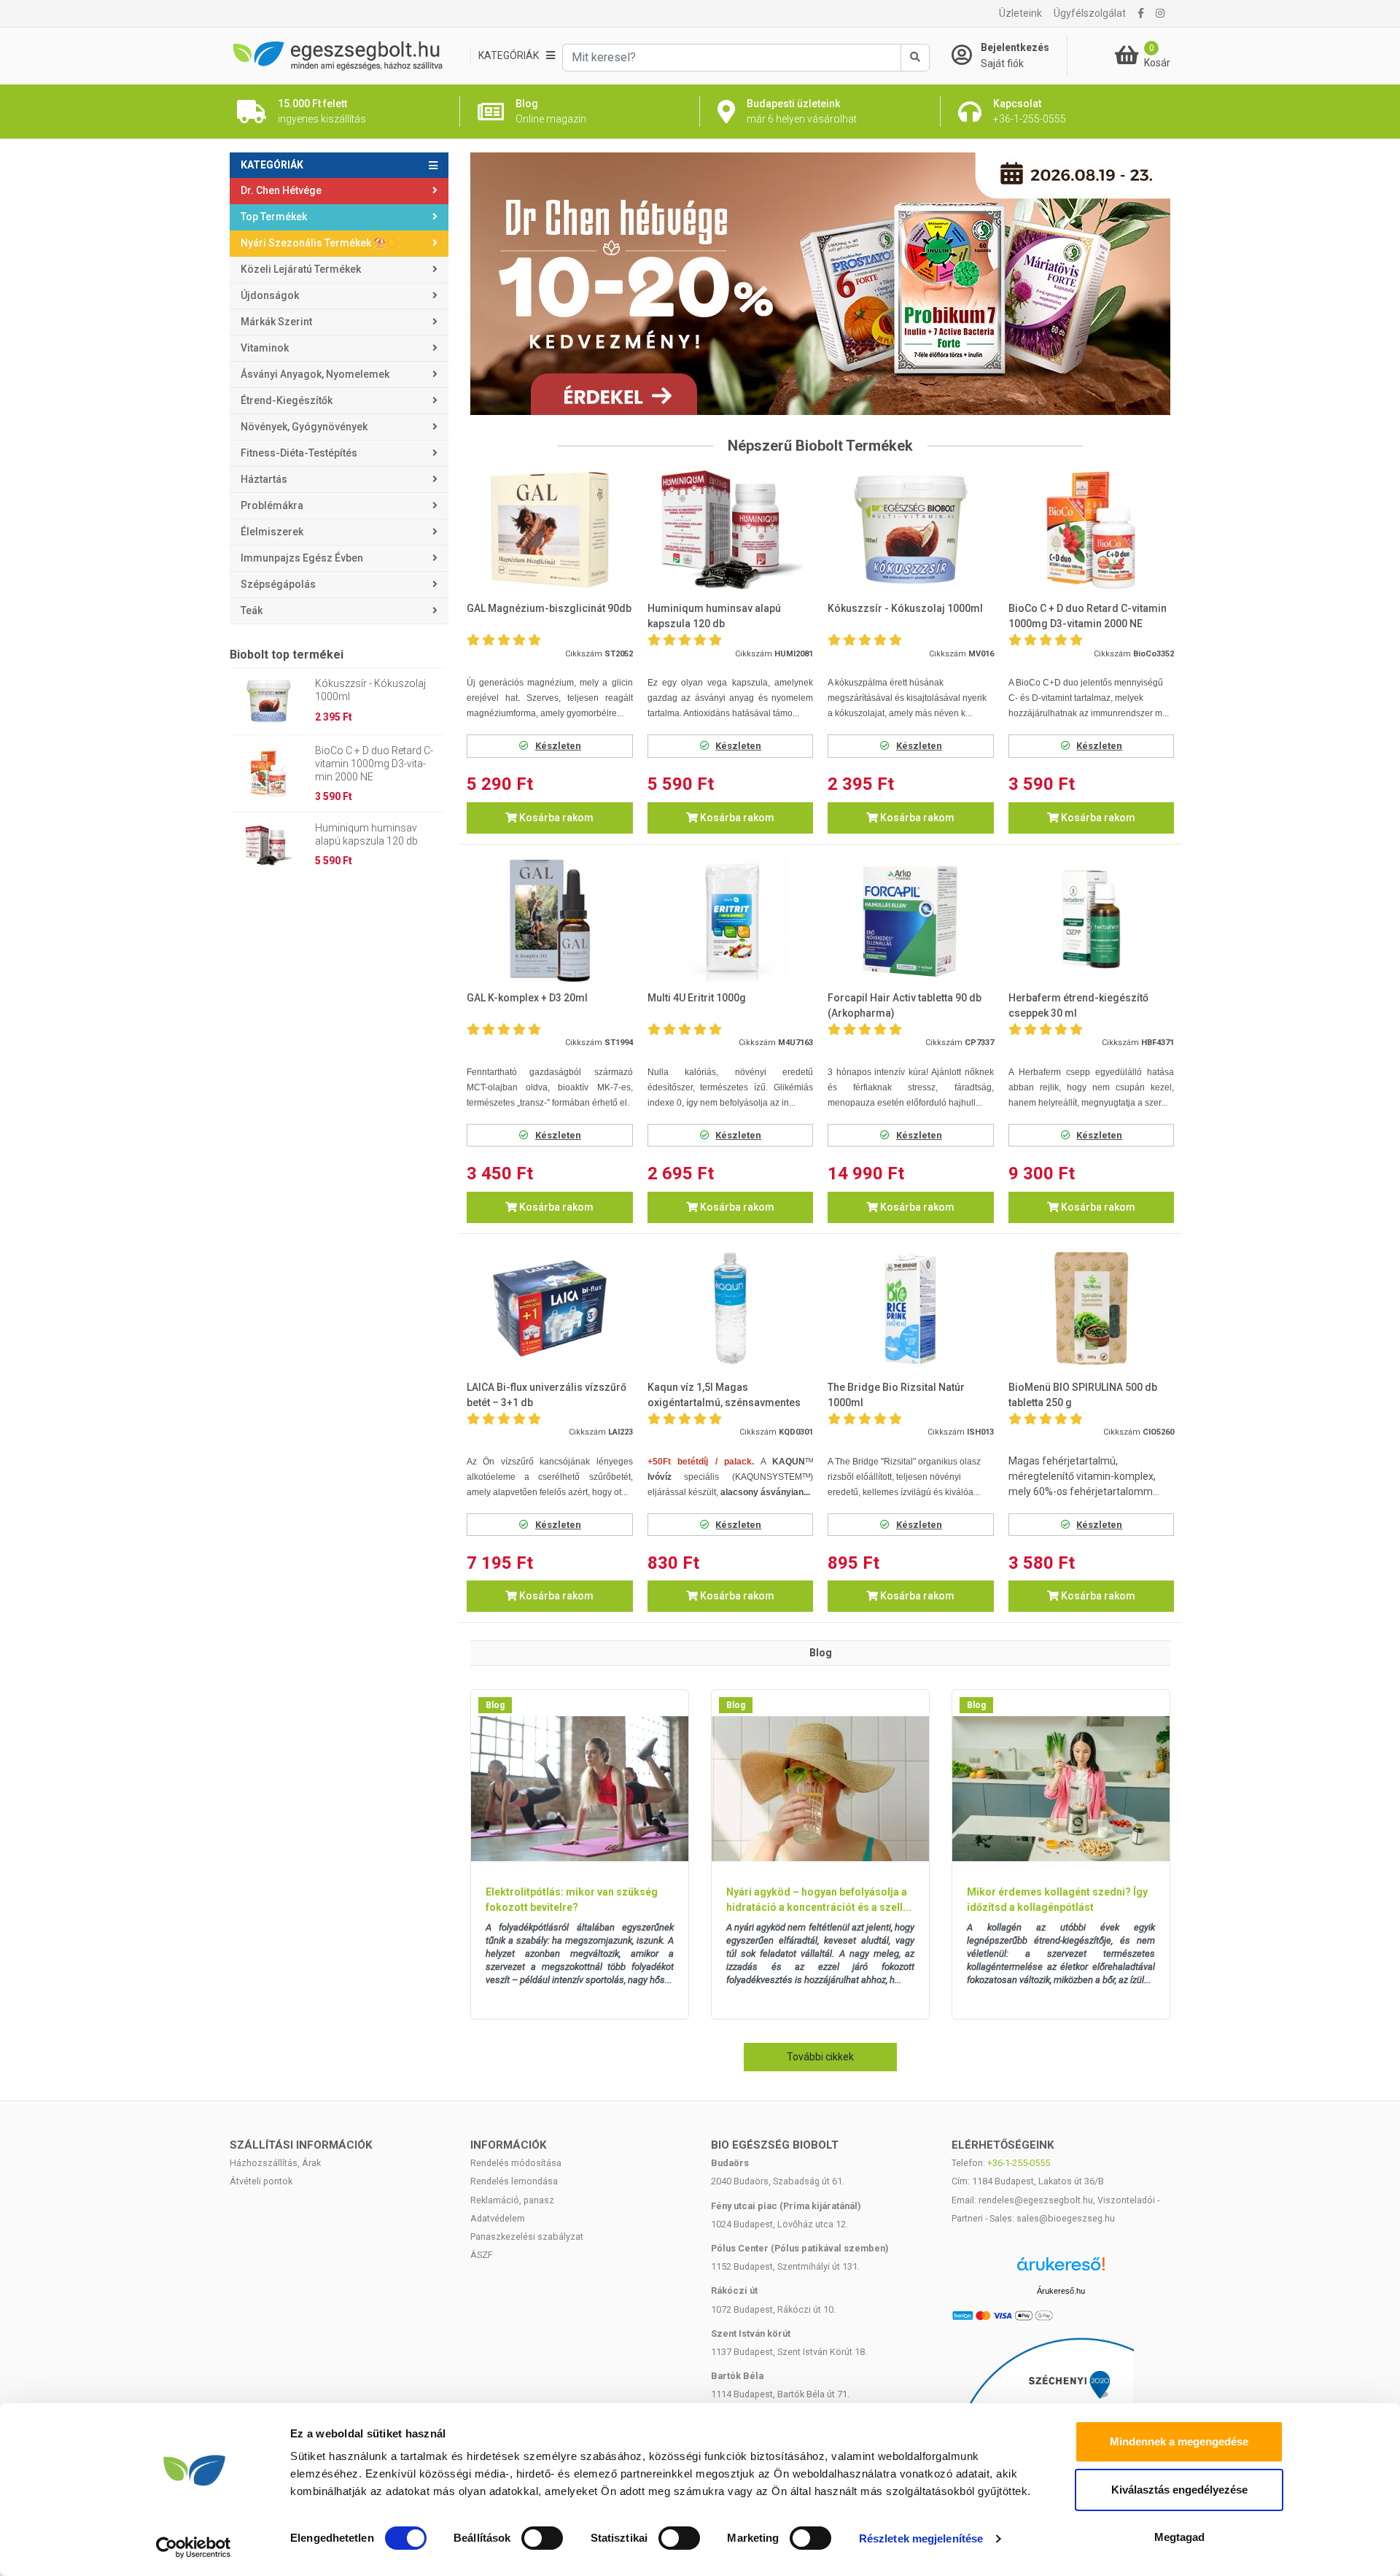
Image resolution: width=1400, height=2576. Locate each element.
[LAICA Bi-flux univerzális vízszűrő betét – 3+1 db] (550, 1309)
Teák (252, 610)
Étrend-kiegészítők (287, 400)
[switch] (542, 2538)
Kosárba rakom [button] (555, 818)
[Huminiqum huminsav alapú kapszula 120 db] (731, 530)
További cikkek (820, 2057)
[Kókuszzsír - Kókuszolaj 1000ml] (911, 530)
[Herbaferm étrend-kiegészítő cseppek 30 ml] (1092, 919)
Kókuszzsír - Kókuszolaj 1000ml (370, 690)
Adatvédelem (498, 2218)
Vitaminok (265, 348)
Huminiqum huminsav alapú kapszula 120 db (366, 834)
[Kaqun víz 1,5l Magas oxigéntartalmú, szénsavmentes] (731, 1309)
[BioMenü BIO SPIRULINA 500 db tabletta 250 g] (1092, 1309)
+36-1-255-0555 (1019, 2163)
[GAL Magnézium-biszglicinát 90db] (550, 530)
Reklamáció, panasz (512, 2200)
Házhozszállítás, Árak (275, 2163)
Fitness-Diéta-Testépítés (299, 453)
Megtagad (1179, 2537)
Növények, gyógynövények (304, 427)
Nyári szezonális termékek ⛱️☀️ (319, 243)
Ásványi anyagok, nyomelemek (315, 374)
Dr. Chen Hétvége (281, 190)
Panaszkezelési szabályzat (527, 2236)
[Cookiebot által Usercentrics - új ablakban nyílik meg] (194, 2548)
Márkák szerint (276, 322)
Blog (495, 1705)
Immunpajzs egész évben (302, 558)
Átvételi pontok (261, 2181)
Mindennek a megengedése (1179, 2441)
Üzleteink (1020, 13)
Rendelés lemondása (514, 2181)
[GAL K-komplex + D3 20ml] (550, 919)
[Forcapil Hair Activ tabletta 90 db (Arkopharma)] (911, 919)
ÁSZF (482, 2255)
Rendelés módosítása (516, 2163)
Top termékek (274, 217)
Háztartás (264, 479)
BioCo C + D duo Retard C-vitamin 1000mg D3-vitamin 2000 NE (374, 764)
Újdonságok (270, 295)
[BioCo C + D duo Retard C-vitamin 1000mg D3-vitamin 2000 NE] (1092, 530)
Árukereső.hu (1061, 2291)
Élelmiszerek (272, 532)
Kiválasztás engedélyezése (1179, 2490)
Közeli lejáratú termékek (301, 269)
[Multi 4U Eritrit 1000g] (731, 919)
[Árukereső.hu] (1061, 2269)
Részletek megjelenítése (921, 2538)
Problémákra (272, 505)
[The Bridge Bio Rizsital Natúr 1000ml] (911, 1309)
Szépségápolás (278, 584)
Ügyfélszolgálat (1090, 13)
